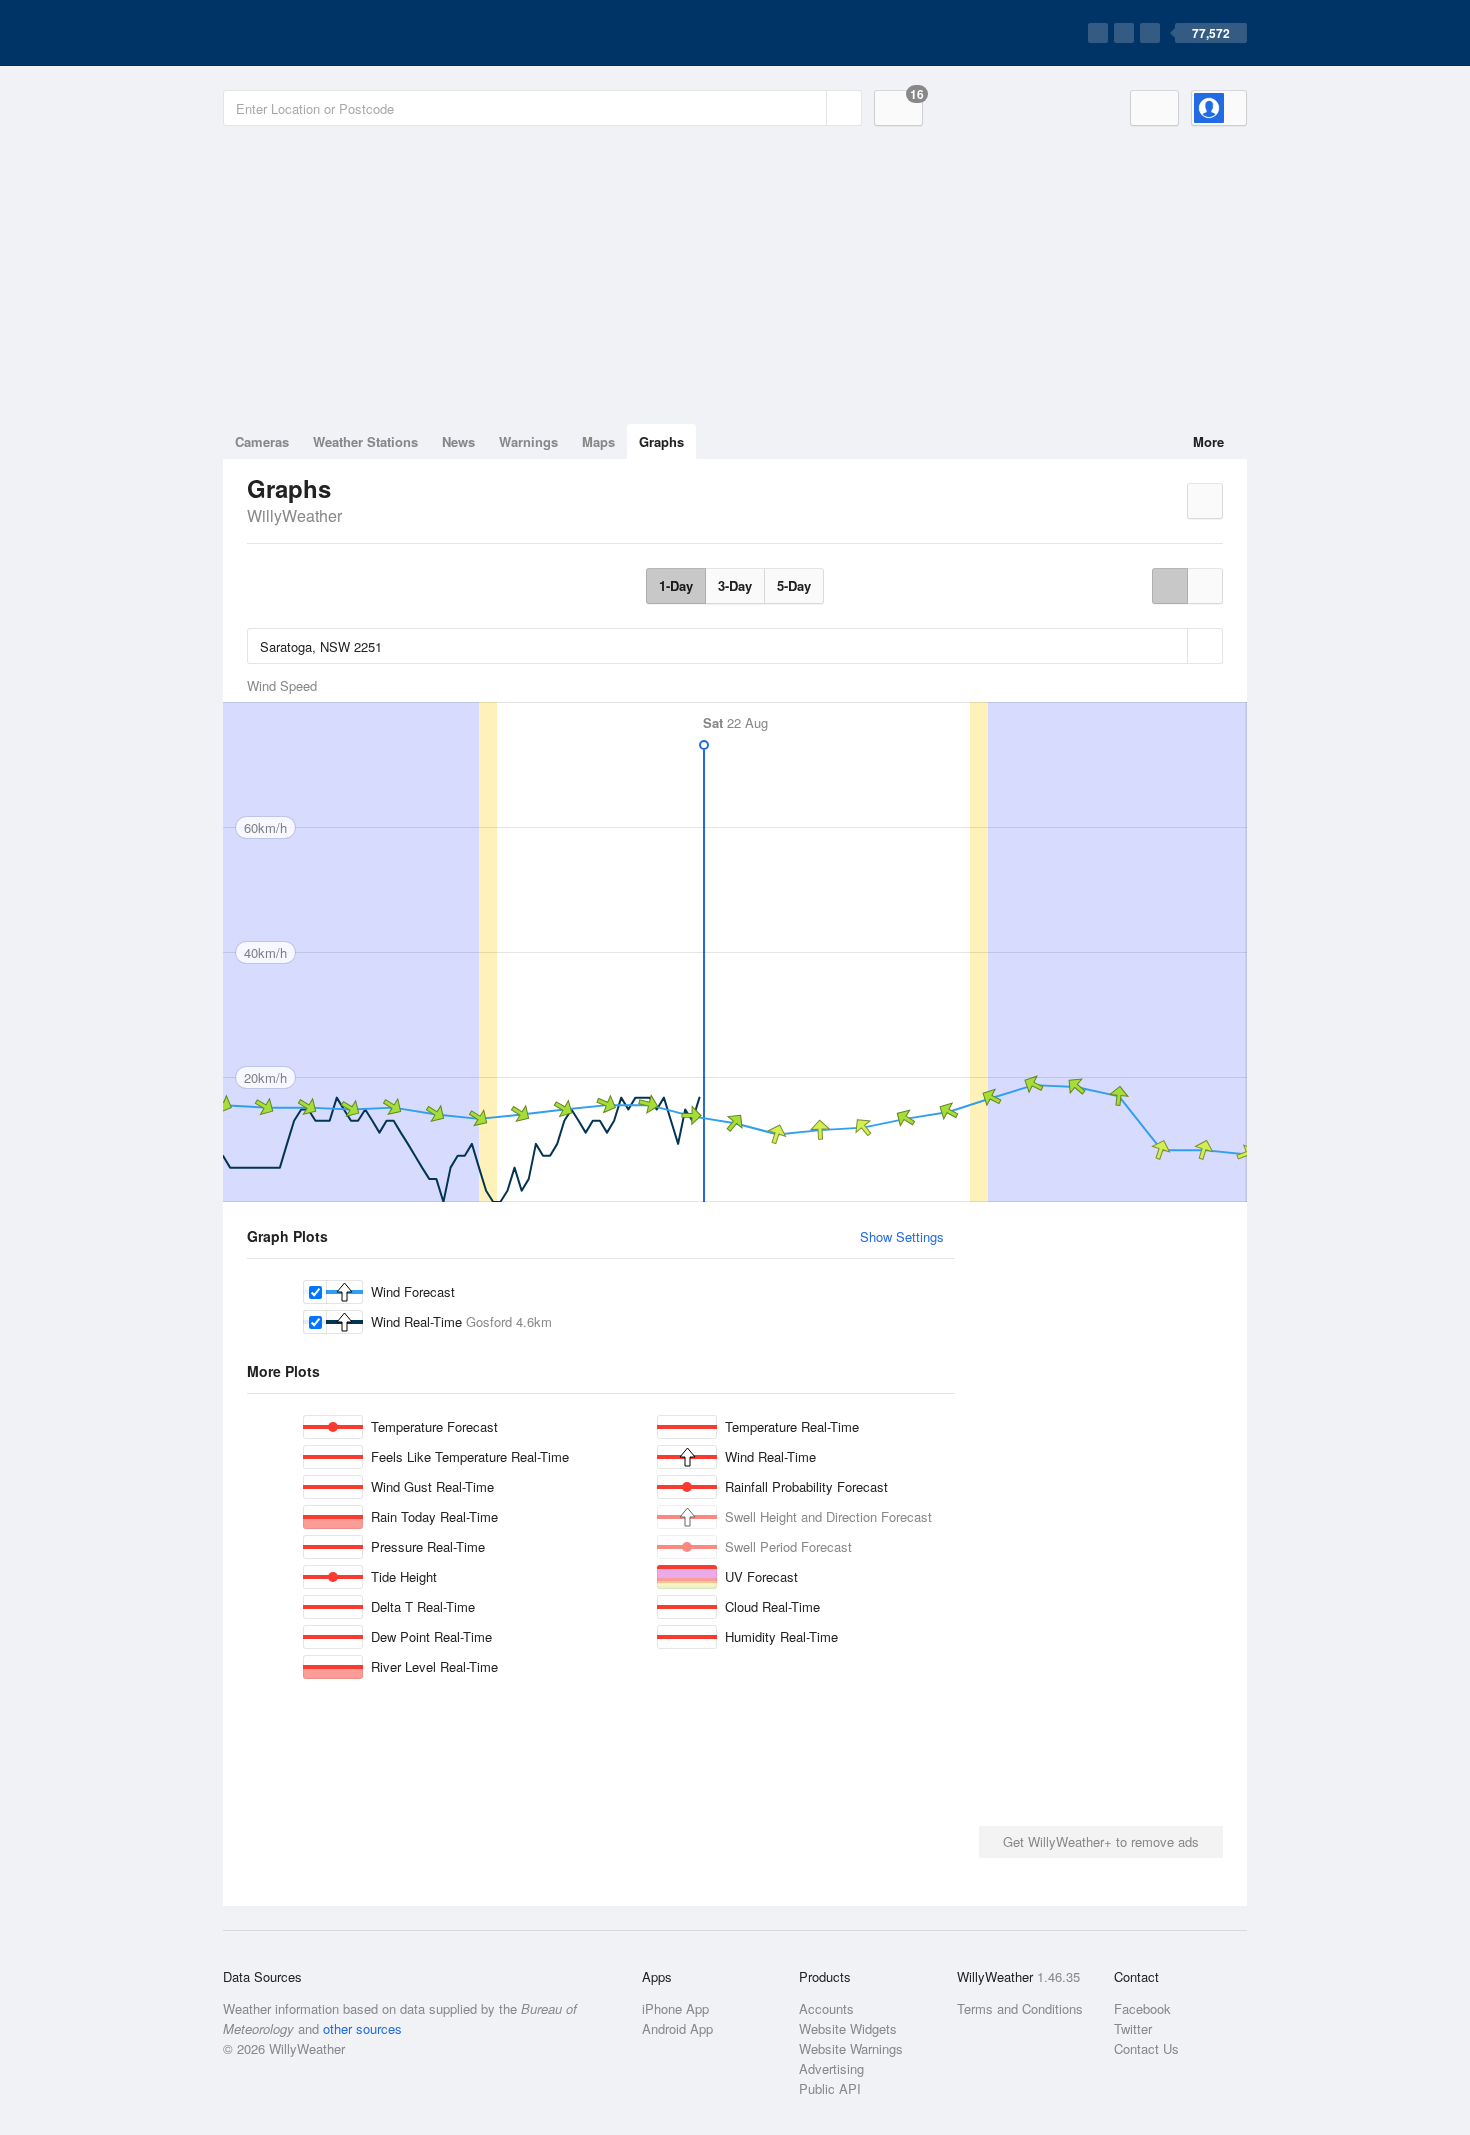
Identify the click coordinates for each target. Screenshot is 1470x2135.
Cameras (262, 441)
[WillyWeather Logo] (317, 33)
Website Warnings (851, 2048)
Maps (598, 441)
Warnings (528, 441)
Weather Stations (365, 441)
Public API (830, 2088)
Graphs (661, 441)
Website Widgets (848, 2028)
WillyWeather (294, 515)
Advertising (831, 2068)
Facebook (1142, 2008)
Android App (677, 2028)
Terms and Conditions (1020, 2008)
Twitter (1133, 2028)
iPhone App (675, 2008)
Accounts (826, 2008)
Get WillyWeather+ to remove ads (1101, 1841)
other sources (362, 2028)
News (458, 441)
